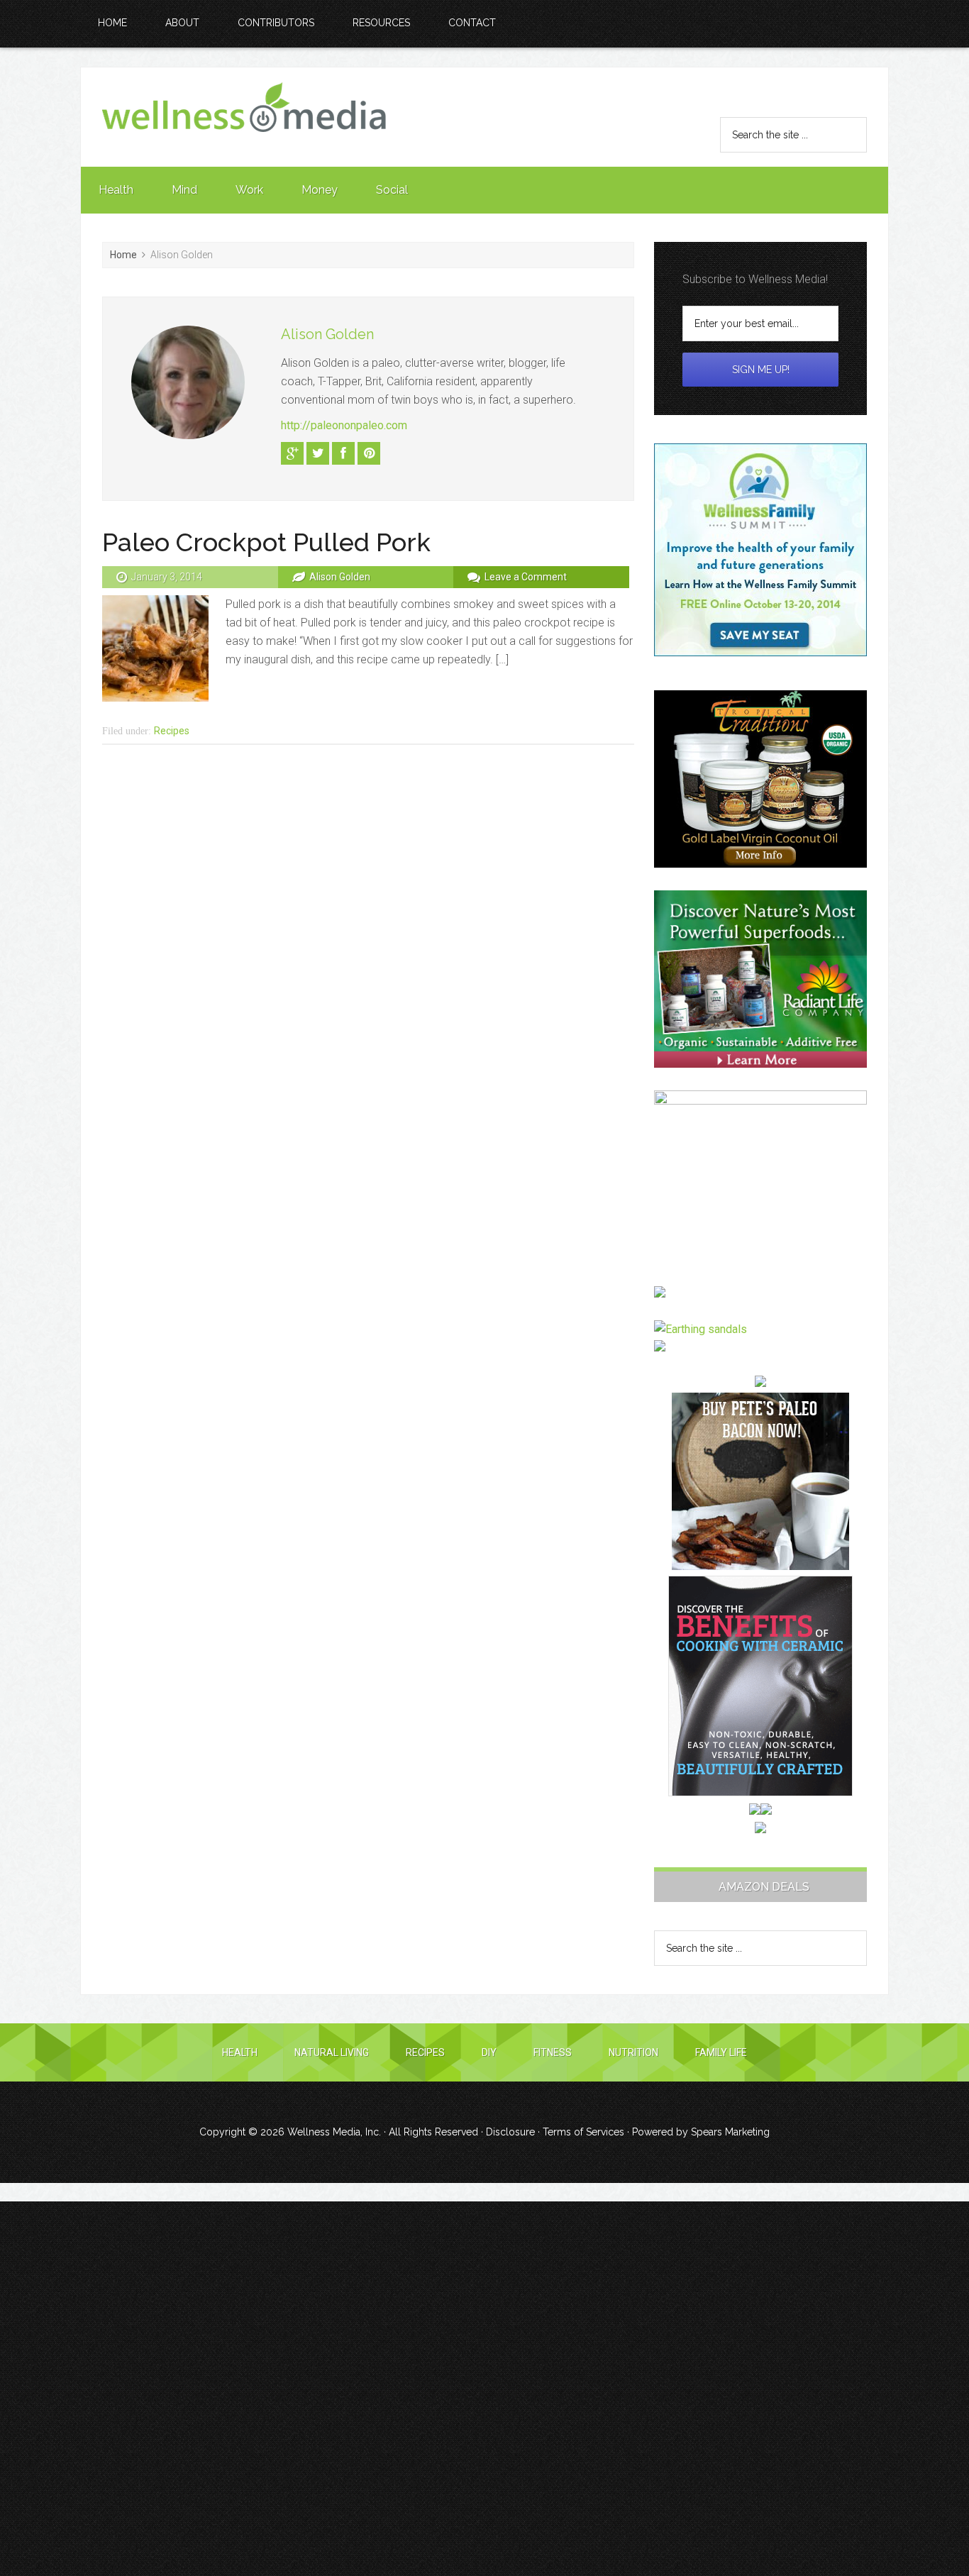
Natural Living (332, 2052)
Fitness (553, 2052)
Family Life (721, 2052)
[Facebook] (343, 453)
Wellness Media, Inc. (334, 2132)
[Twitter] (318, 453)
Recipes (172, 731)
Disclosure (510, 2132)
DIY (489, 2052)
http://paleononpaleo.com (344, 425)
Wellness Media (244, 117)
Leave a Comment (526, 577)
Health (240, 2052)
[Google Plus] (292, 453)
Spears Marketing (730, 2132)
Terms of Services (583, 2132)
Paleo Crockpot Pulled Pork (266, 542)
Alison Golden (327, 334)
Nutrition (633, 2052)
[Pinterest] (369, 453)
